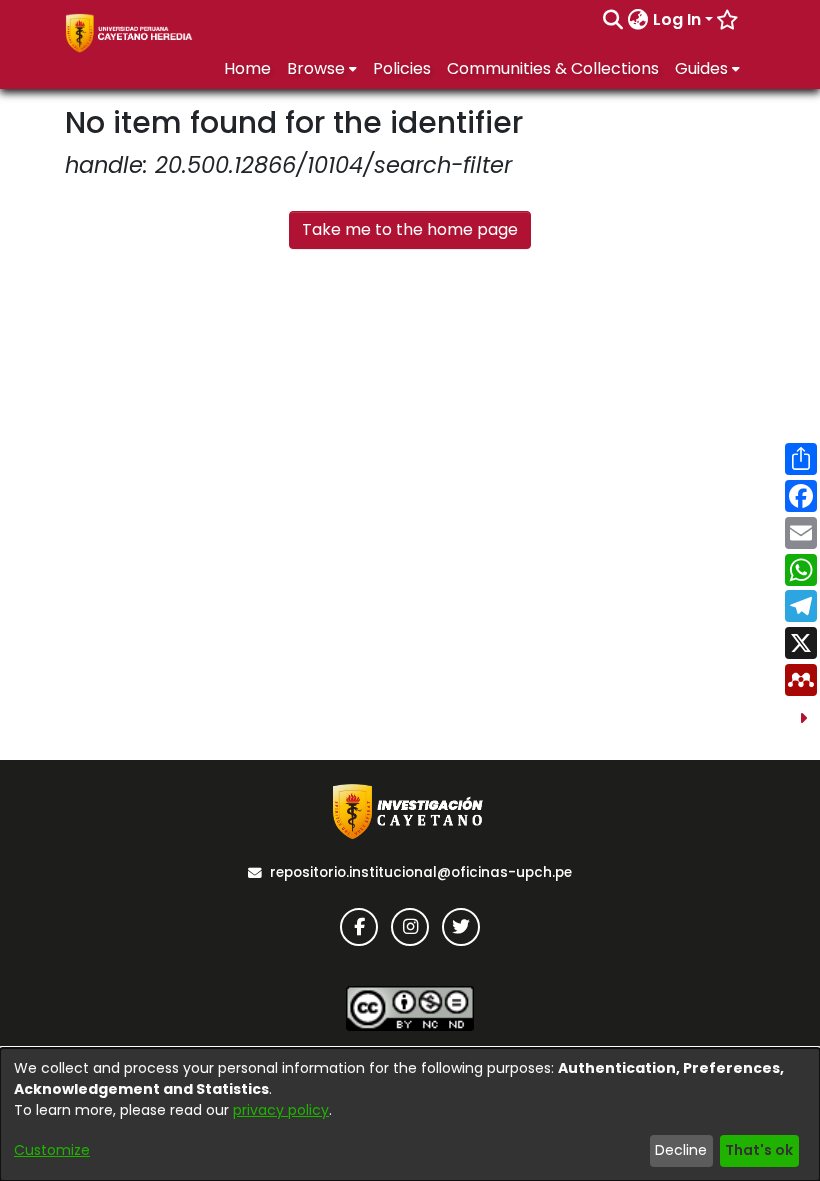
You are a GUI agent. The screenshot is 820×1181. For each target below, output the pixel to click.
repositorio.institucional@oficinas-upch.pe (421, 872)
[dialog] (410, 1114)
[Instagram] (410, 927)
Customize (52, 1150)
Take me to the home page (410, 229)
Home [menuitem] (247, 68)
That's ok (759, 1150)
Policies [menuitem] (402, 68)
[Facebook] (359, 927)
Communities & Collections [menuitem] (553, 68)
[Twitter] (461, 927)
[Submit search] (613, 20)
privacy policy (281, 1110)
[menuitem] (638, 20)
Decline (681, 1150)
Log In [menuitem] (677, 19)
